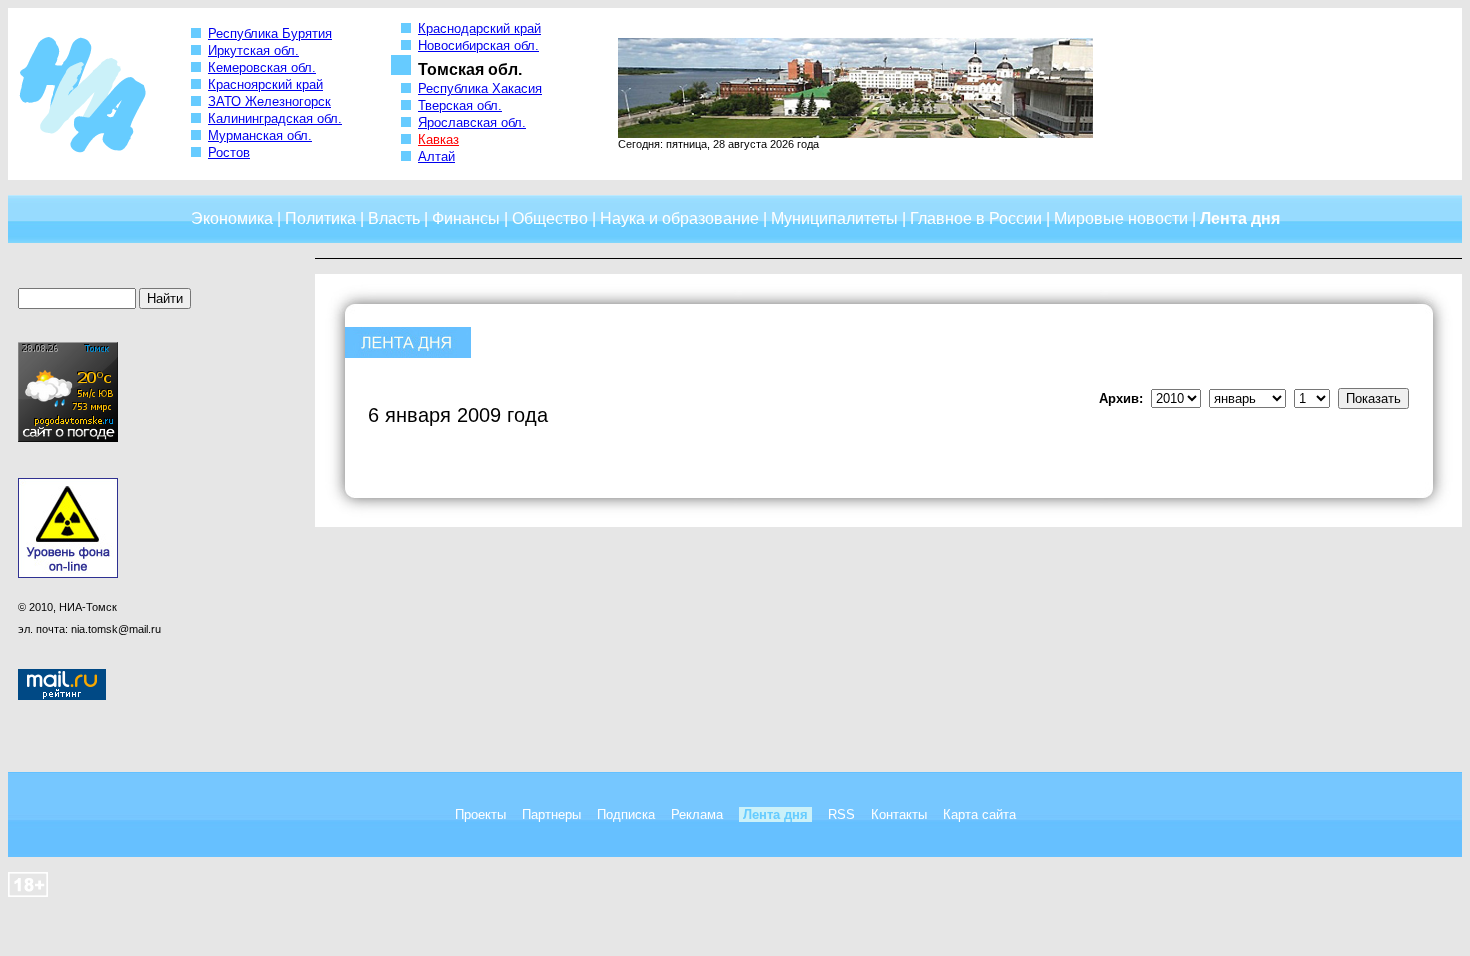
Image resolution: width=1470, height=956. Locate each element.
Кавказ (438, 139)
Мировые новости (1121, 218)
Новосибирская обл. (478, 45)
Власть (394, 218)
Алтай (436, 156)
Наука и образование (679, 218)
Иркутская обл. (253, 50)
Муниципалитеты (834, 218)
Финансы (466, 218)
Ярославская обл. (472, 122)
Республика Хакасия (480, 88)
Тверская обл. (460, 105)
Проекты (480, 814)
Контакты (899, 814)
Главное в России (976, 218)
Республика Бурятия (270, 33)
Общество (550, 218)
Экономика (232, 218)
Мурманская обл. (260, 135)
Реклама (697, 814)
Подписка (626, 814)
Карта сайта (979, 814)
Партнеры (551, 814)
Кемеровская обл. (262, 67)
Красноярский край (265, 84)
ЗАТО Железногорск (269, 101)
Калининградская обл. (275, 118)
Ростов (229, 152)
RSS (841, 814)
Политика (320, 218)
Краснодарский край (479, 28)
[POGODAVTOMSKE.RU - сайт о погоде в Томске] (68, 438)
